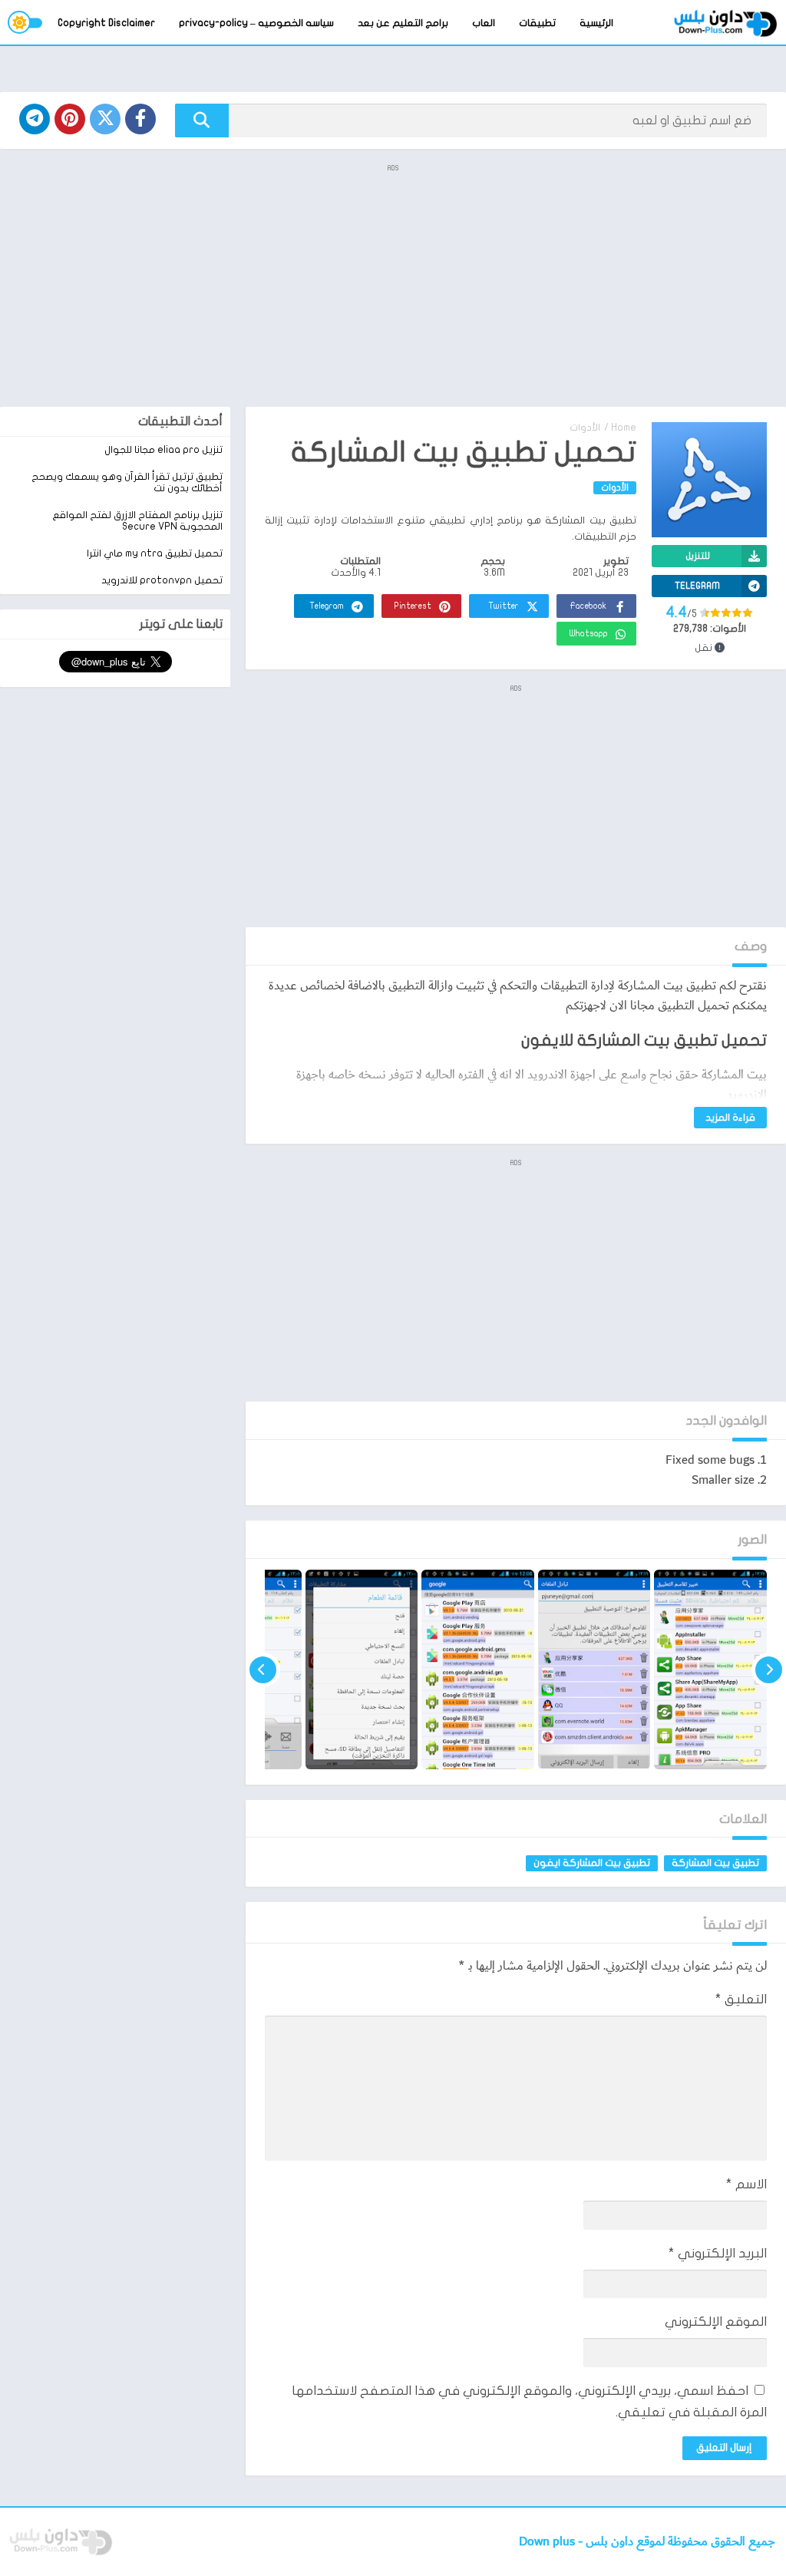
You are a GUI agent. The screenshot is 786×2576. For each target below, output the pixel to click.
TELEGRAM (697, 586)
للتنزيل (698, 556)
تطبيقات (537, 23)
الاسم (746, 2184)
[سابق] (769, 1669)
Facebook (588, 606)
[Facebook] (140, 119)
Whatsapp (589, 634)
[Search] (202, 121)
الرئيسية (596, 23)
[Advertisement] (393, 284)
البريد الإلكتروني (718, 2253)
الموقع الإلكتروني (716, 2322)
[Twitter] (105, 119)
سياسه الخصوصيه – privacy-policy (256, 23)
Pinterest (413, 606)
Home (624, 428)
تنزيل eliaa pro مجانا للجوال (163, 450)
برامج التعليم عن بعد (403, 23)
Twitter (504, 606)
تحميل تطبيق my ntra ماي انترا (155, 553)
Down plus (548, 2542)
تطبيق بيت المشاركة (715, 1863)
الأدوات (585, 428)
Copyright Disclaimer (106, 23)
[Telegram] (35, 119)
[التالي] (263, 1669)
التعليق (741, 1999)
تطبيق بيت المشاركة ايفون (592, 1863)
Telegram (327, 606)
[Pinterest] (70, 119)
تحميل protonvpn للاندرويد (162, 580)
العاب (484, 23)
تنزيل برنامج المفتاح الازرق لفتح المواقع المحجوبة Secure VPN (137, 521)
